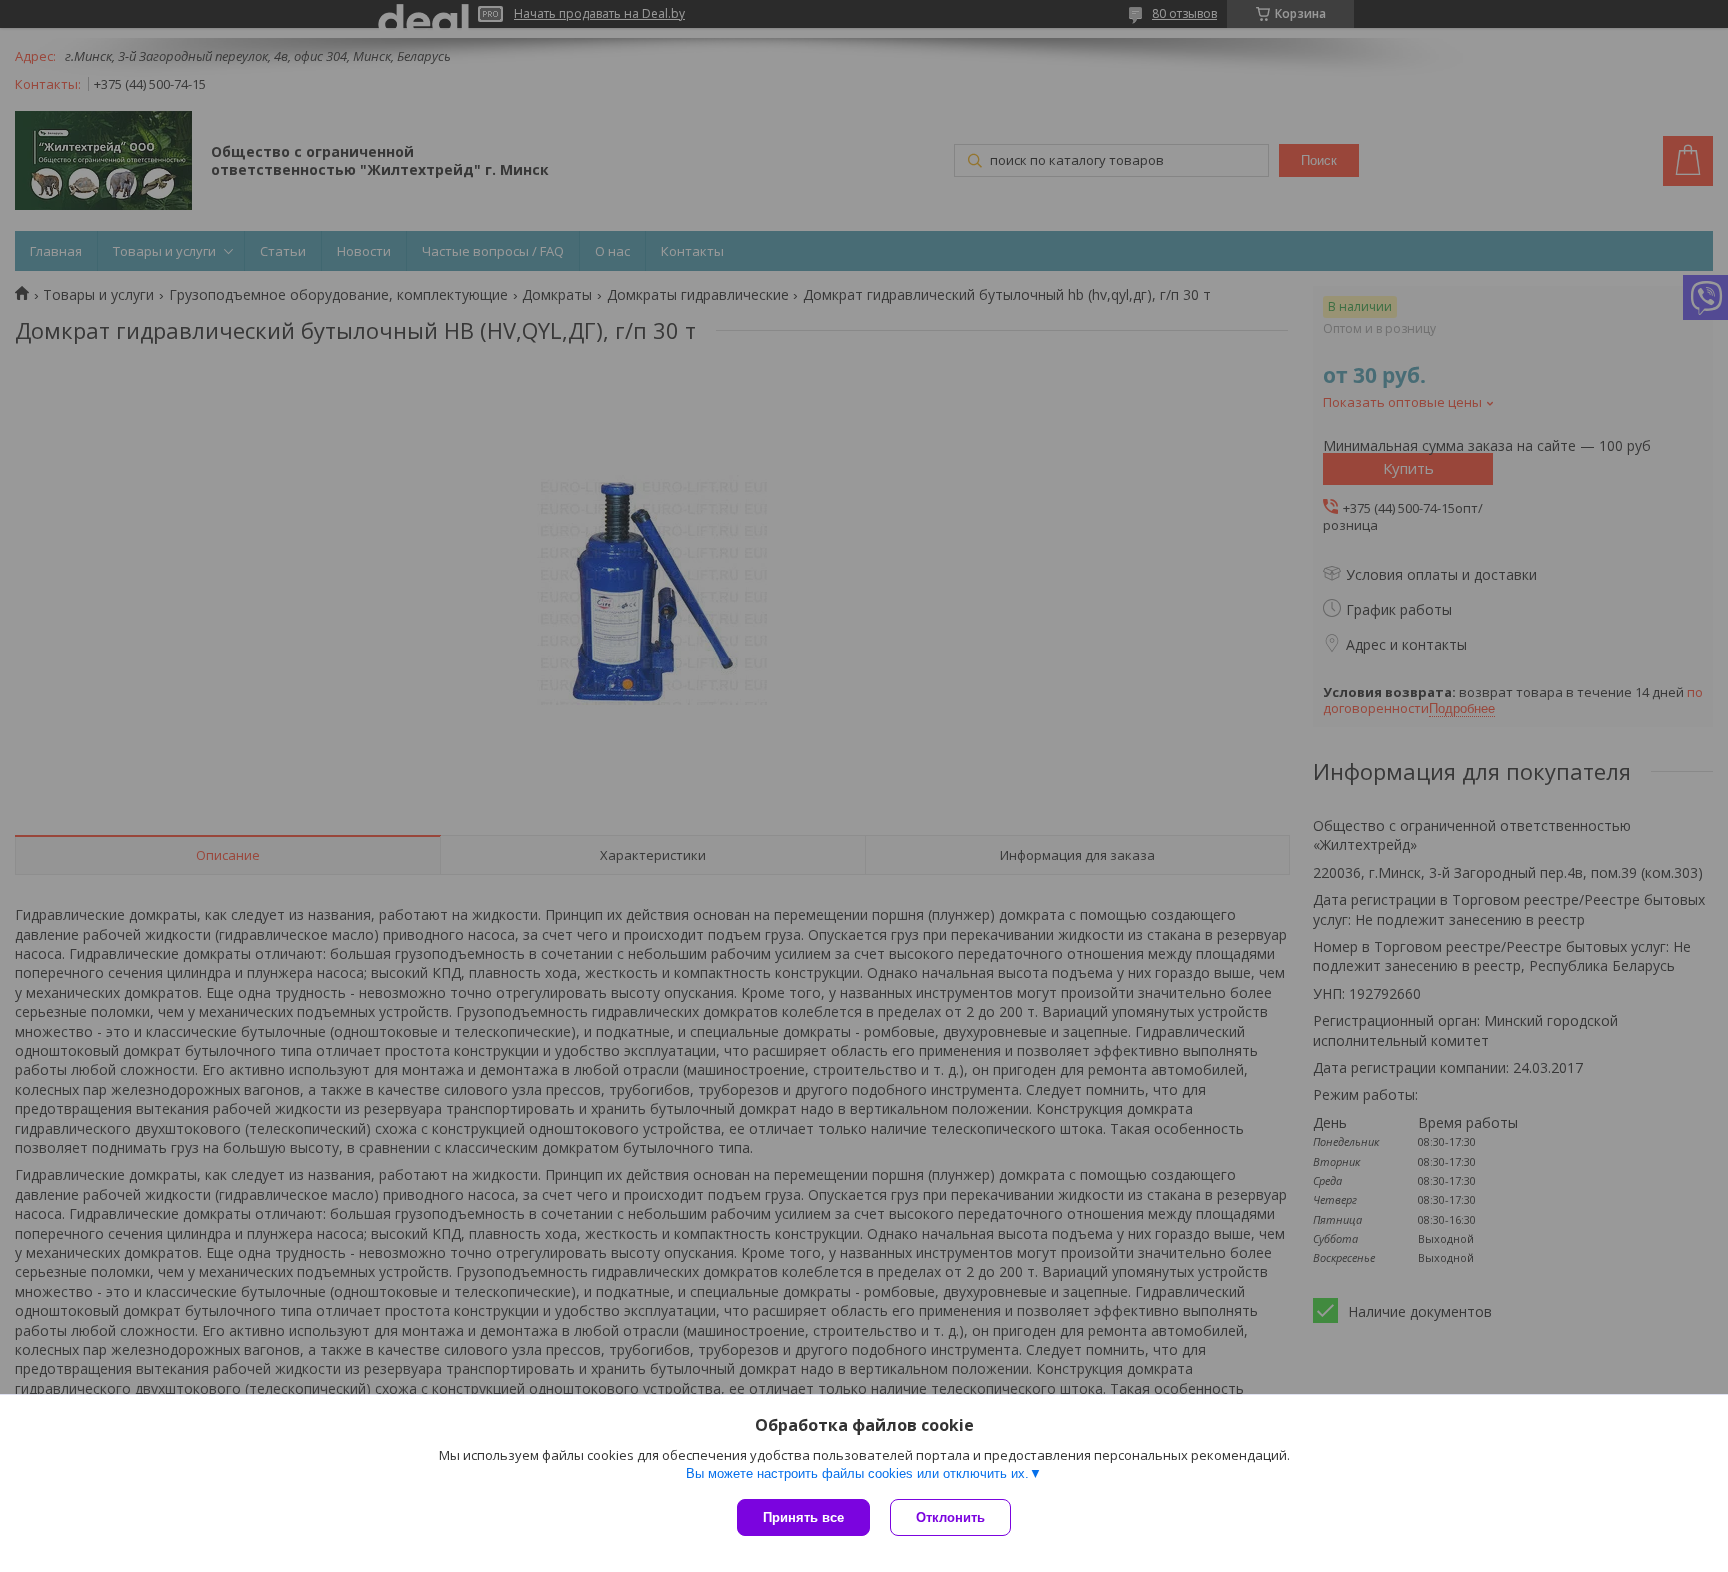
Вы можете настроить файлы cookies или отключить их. (857, 1473)
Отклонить (950, 1517)
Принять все (803, 1517)
